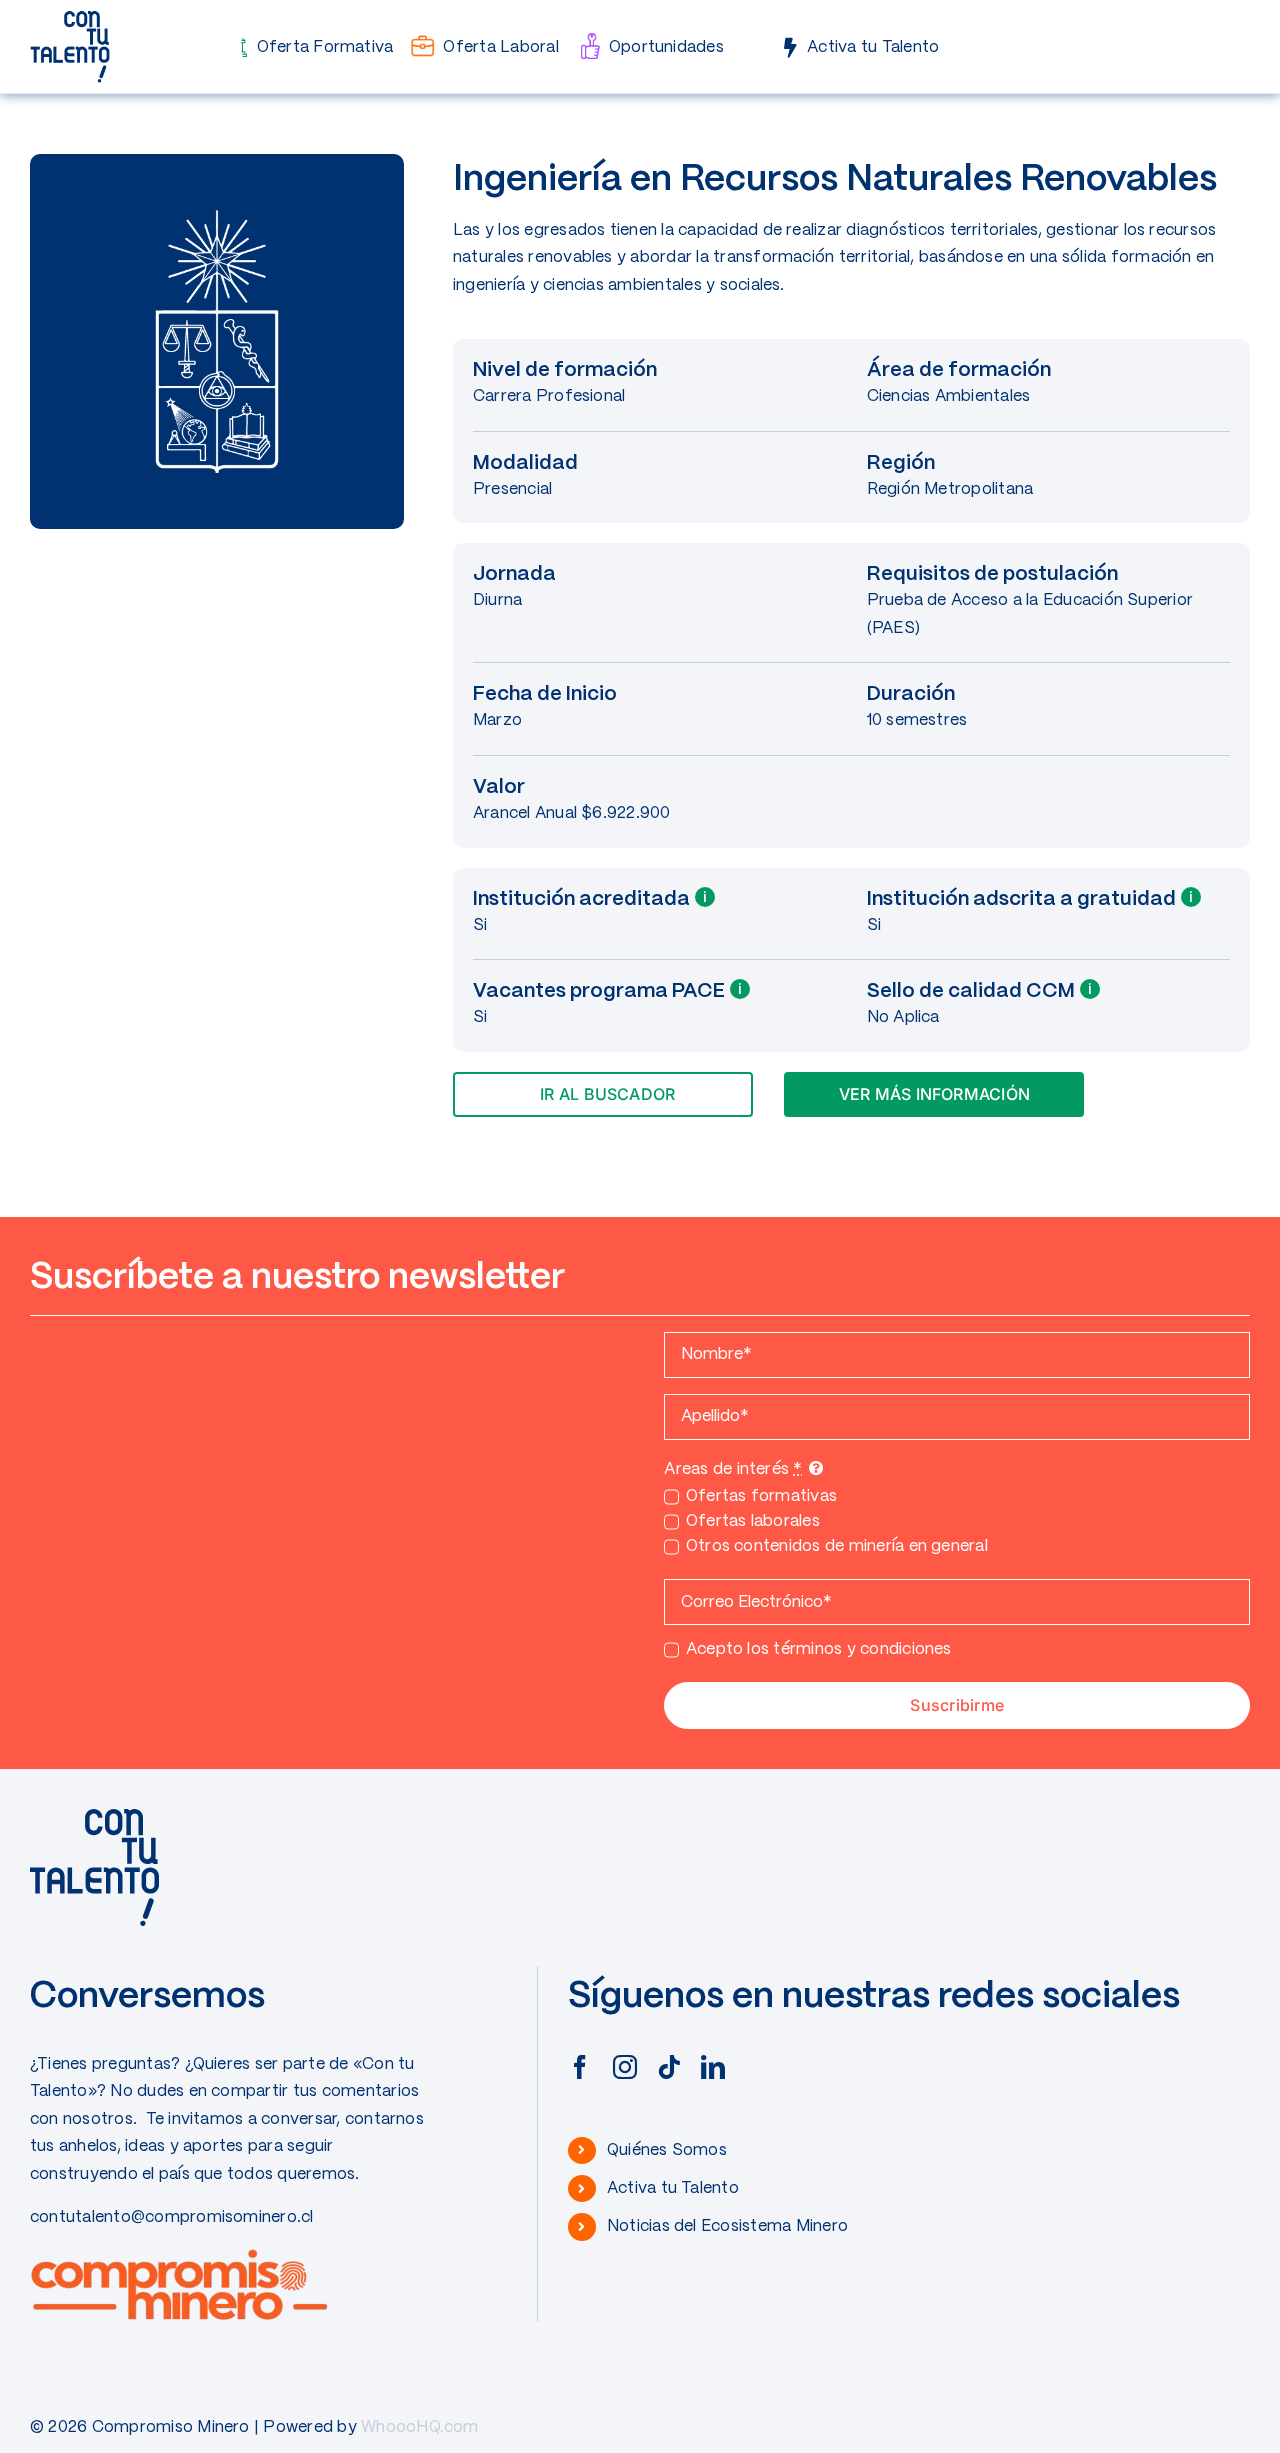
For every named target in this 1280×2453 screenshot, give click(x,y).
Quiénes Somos (667, 2150)
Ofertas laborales (753, 1521)
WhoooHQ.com (420, 2427)
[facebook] (580, 2067)
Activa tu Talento (673, 2188)
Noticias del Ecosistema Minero (727, 2226)
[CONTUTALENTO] (70, 17)
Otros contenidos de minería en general (837, 1546)
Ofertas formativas (761, 1496)
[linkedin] (713, 2067)
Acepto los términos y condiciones (818, 1649)
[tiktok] (669, 2067)
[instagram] (625, 2067)
